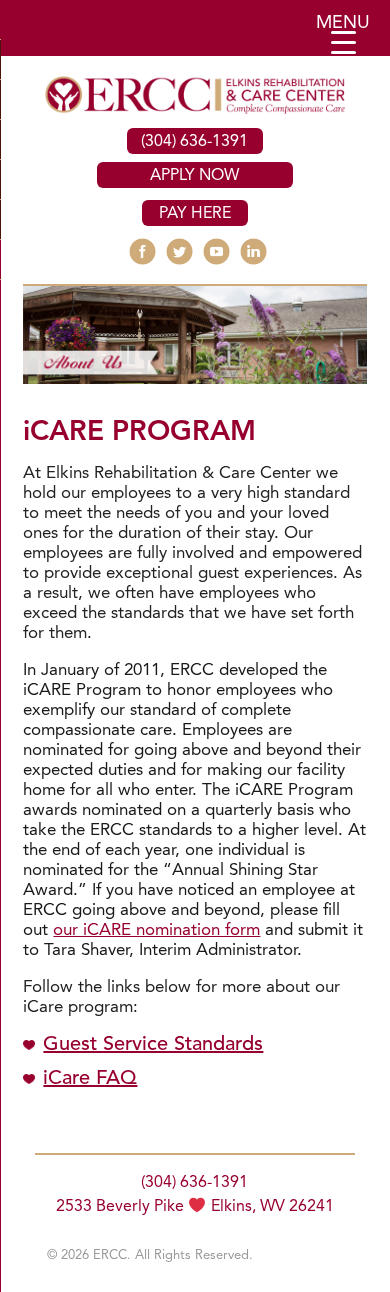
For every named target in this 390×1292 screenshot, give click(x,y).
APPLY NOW (194, 176)
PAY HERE (195, 214)
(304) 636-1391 (194, 142)
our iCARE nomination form (156, 930)
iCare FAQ (90, 1079)
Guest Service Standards (153, 1045)
